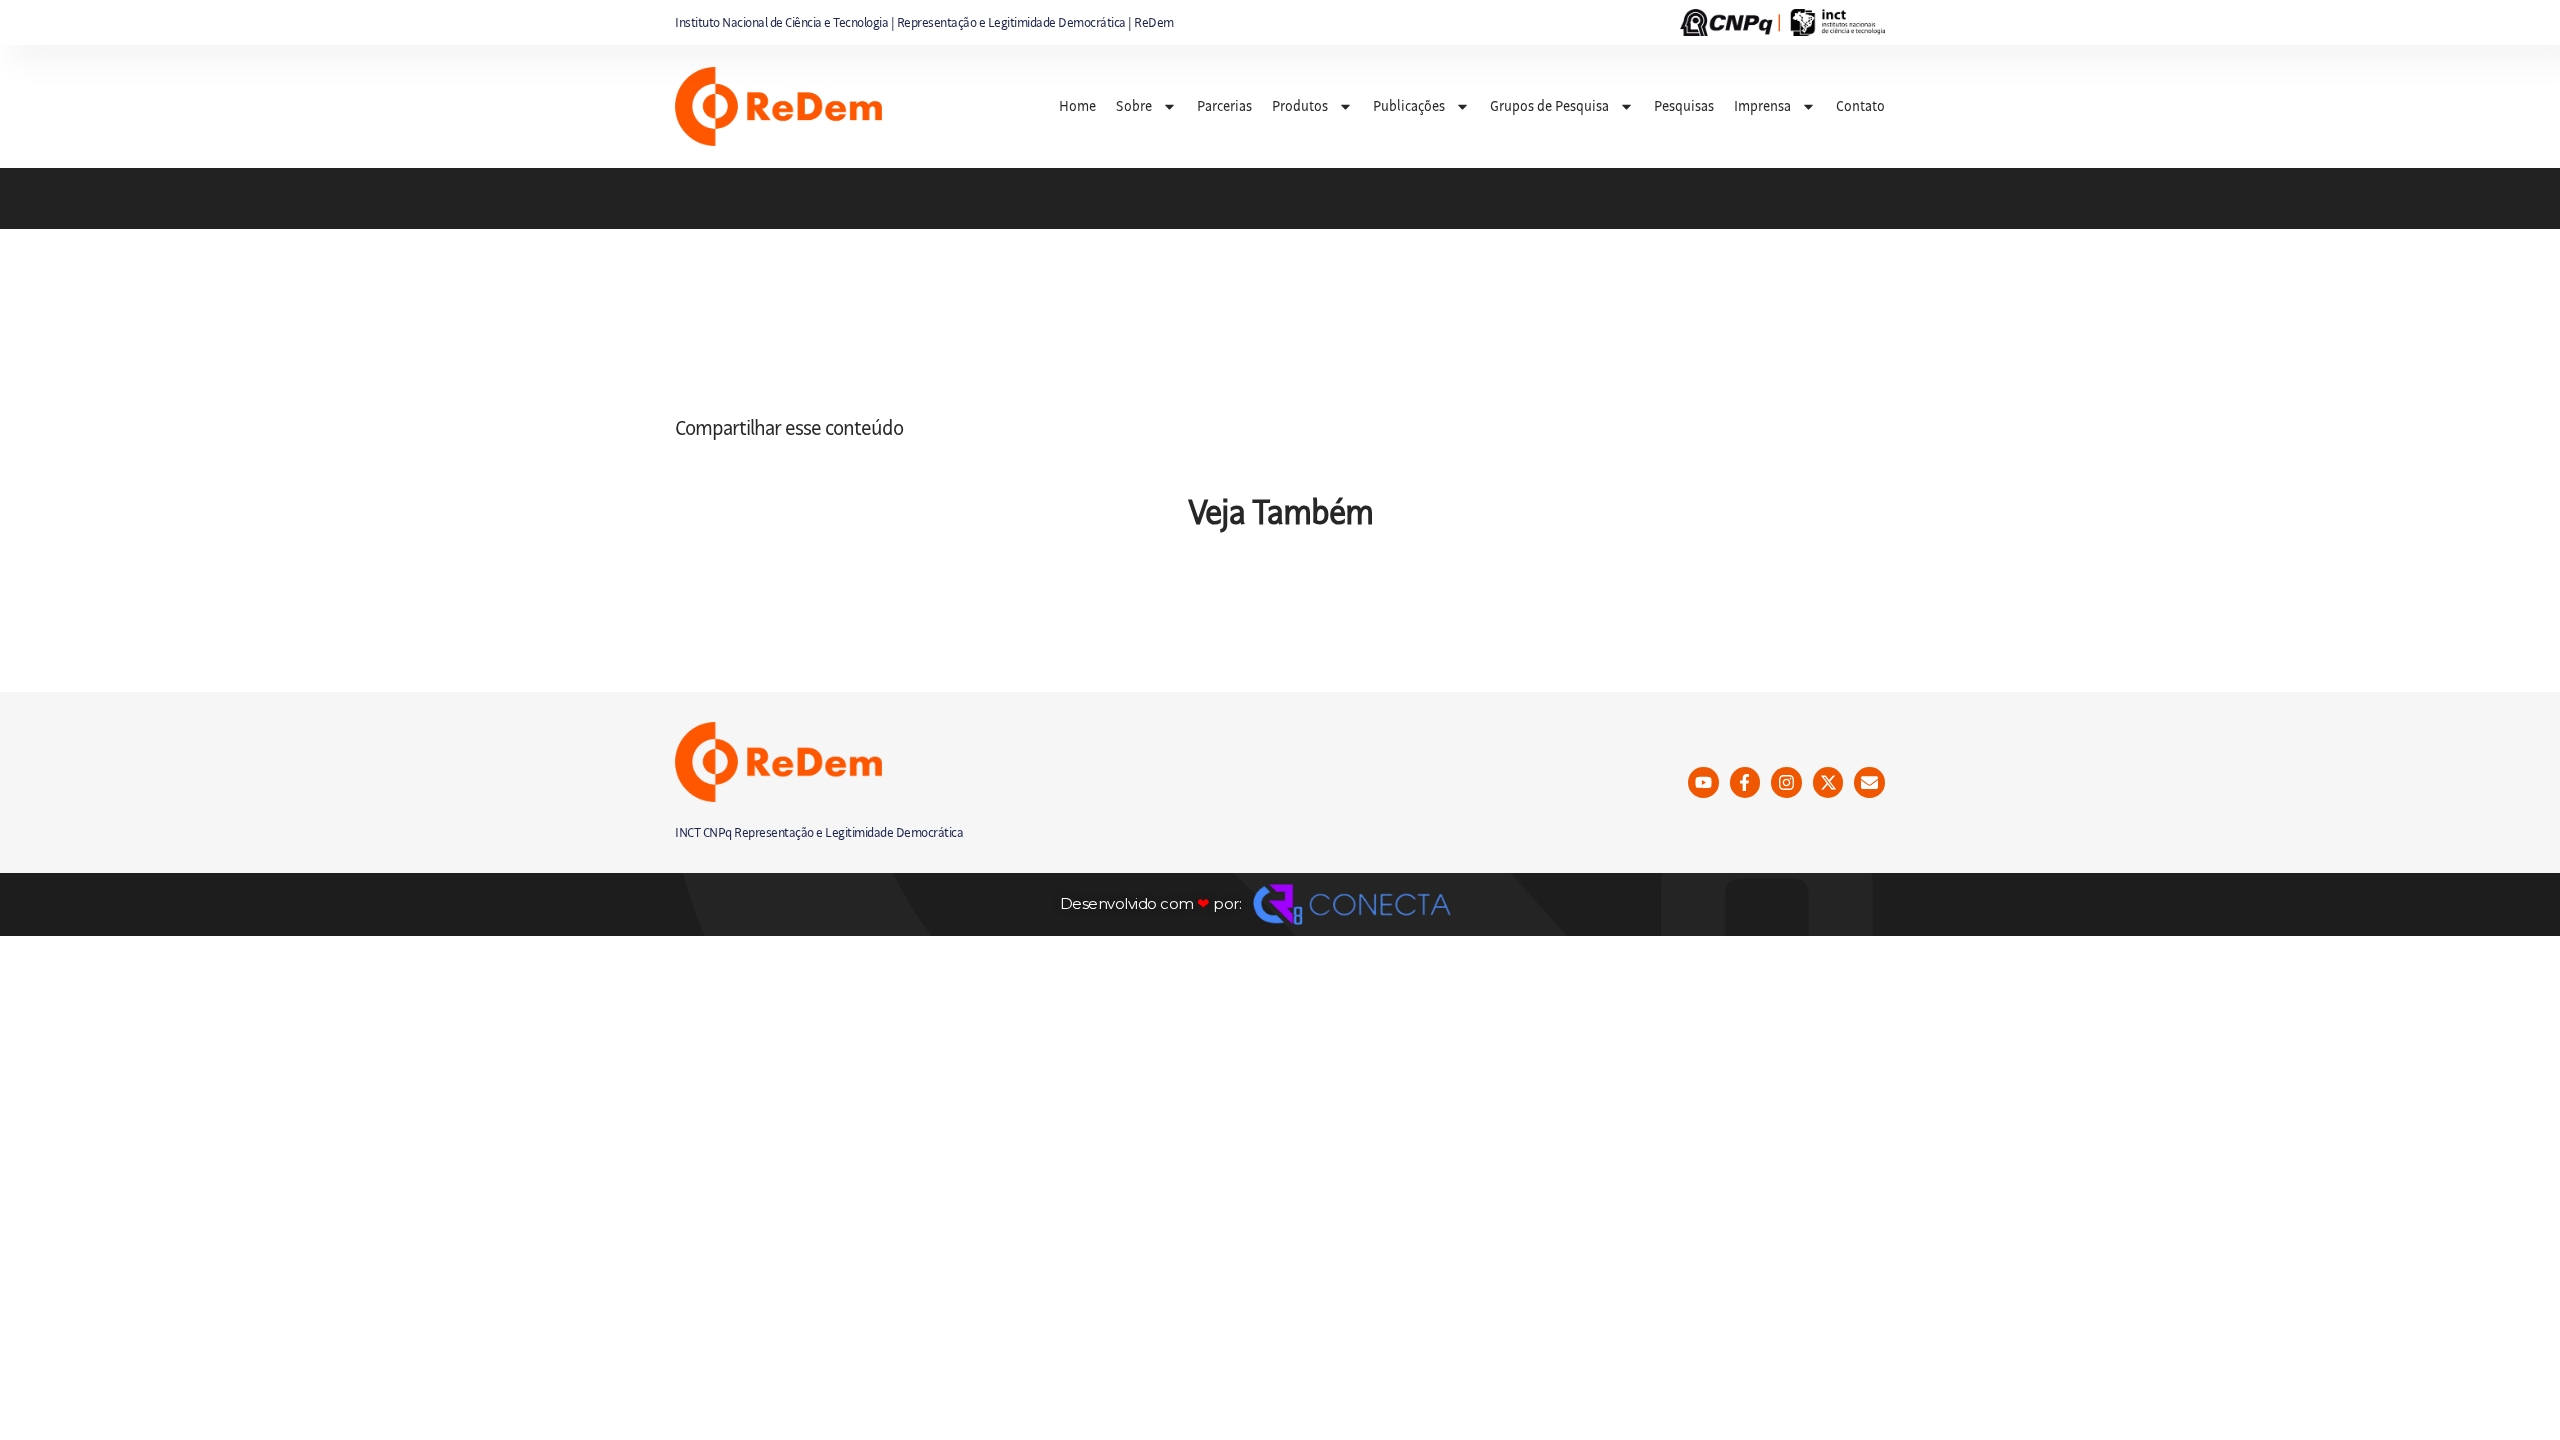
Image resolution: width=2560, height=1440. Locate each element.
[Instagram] (1786, 782)
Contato (1860, 106)
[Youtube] (1703, 782)
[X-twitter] (1828, 782)
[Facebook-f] (1745, 782)
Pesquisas (1684, 106)
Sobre (1134, 106)
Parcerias (1224, 106)
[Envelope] (1869, 782)
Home (1077, 106)
